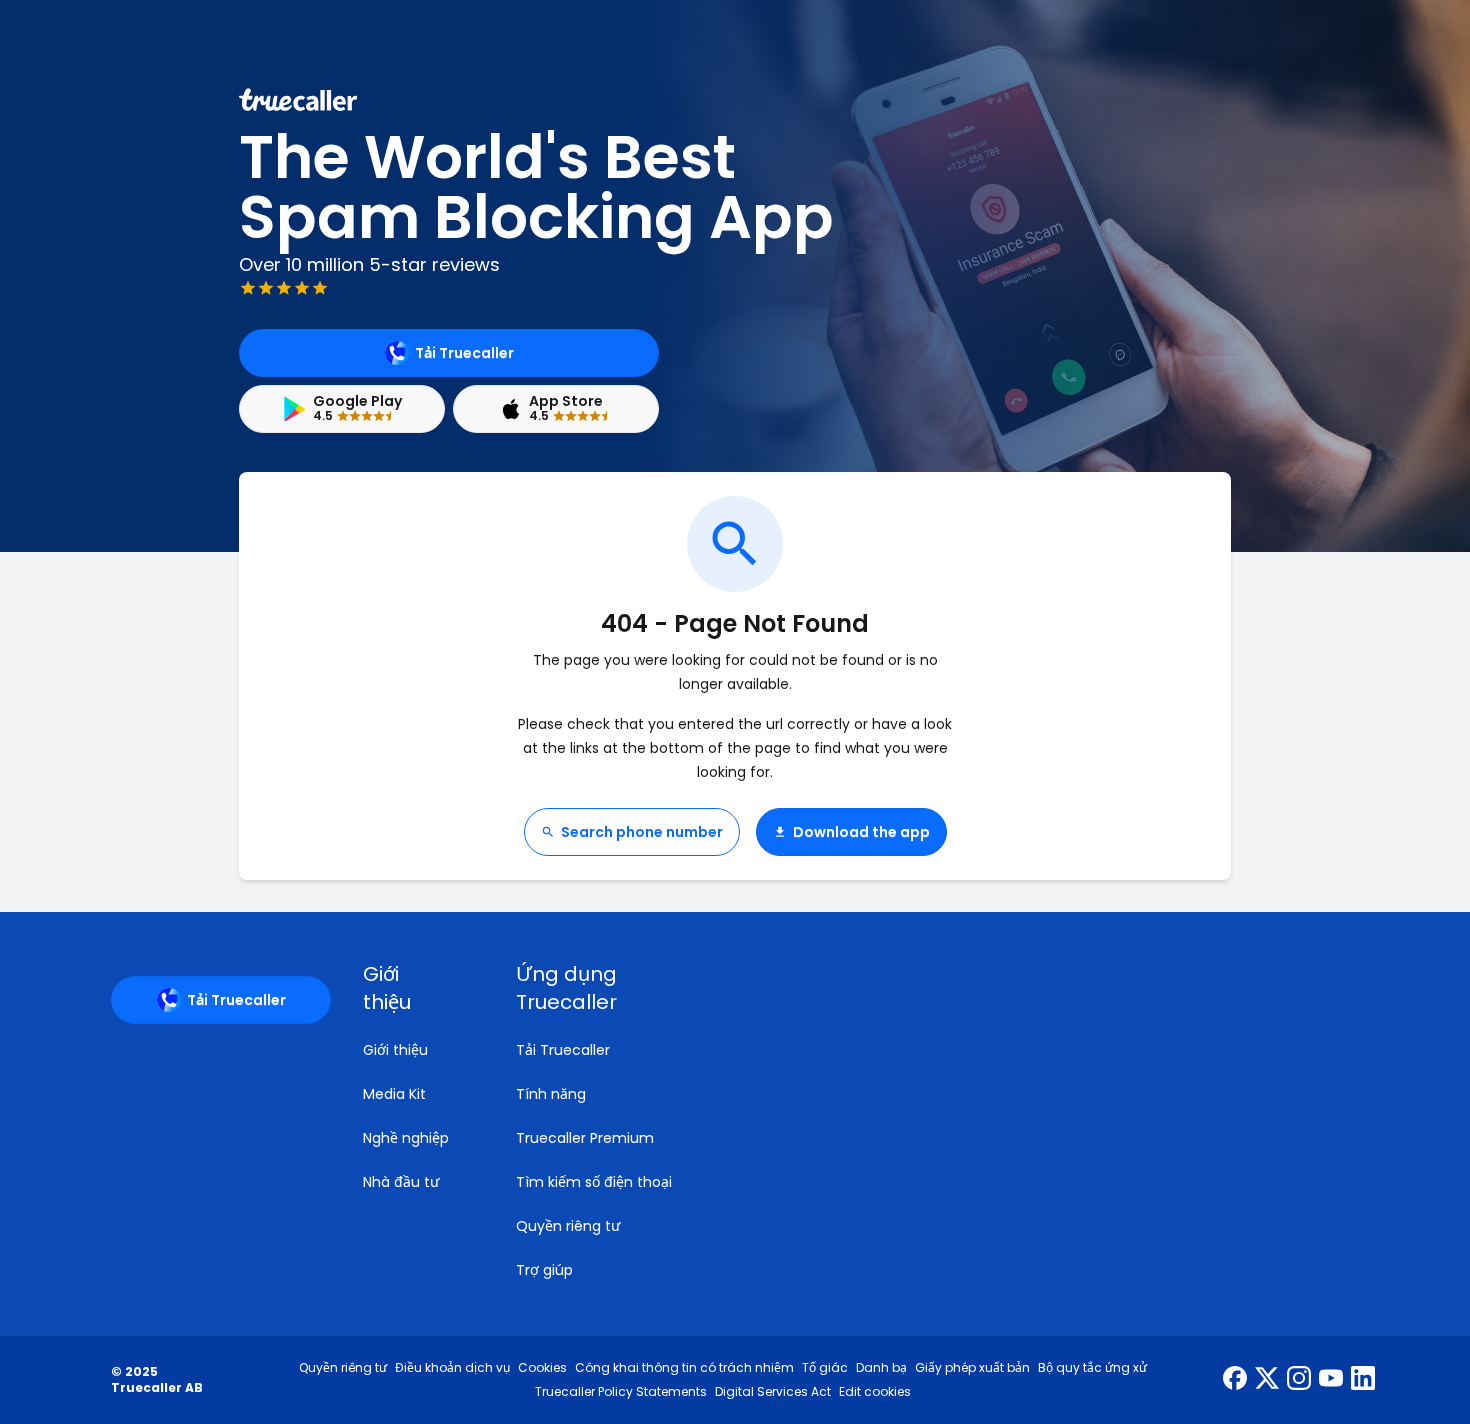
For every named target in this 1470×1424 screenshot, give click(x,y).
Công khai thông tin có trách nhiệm (684, 1368)
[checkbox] (415, 988)
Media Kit (394, 1094)
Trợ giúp (544, 1270)
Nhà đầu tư (401, 1182)
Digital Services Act (773, 1392)
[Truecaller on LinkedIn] (1363, 1380)
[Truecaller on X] (1267, 1380)
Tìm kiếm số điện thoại (594, 1182)
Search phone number (642, 832)
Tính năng (551, 1094)
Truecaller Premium (585, 1138)
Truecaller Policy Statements (621, 1392)
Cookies (542, 1368)
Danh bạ (881, 1368)
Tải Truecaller (464, 353)
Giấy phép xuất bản (972, 1368)
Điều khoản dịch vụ (452, 1368)
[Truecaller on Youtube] (1331, 1380)
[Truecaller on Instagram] (1299, 1380)
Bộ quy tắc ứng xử (1092, 1368)
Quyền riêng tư (568, 1226)
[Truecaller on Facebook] (1235, 1380)
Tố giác (825, 1368)
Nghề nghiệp (406, 1138)
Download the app (861, 832)
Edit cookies (875, 1392)
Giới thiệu (395, 1050)
